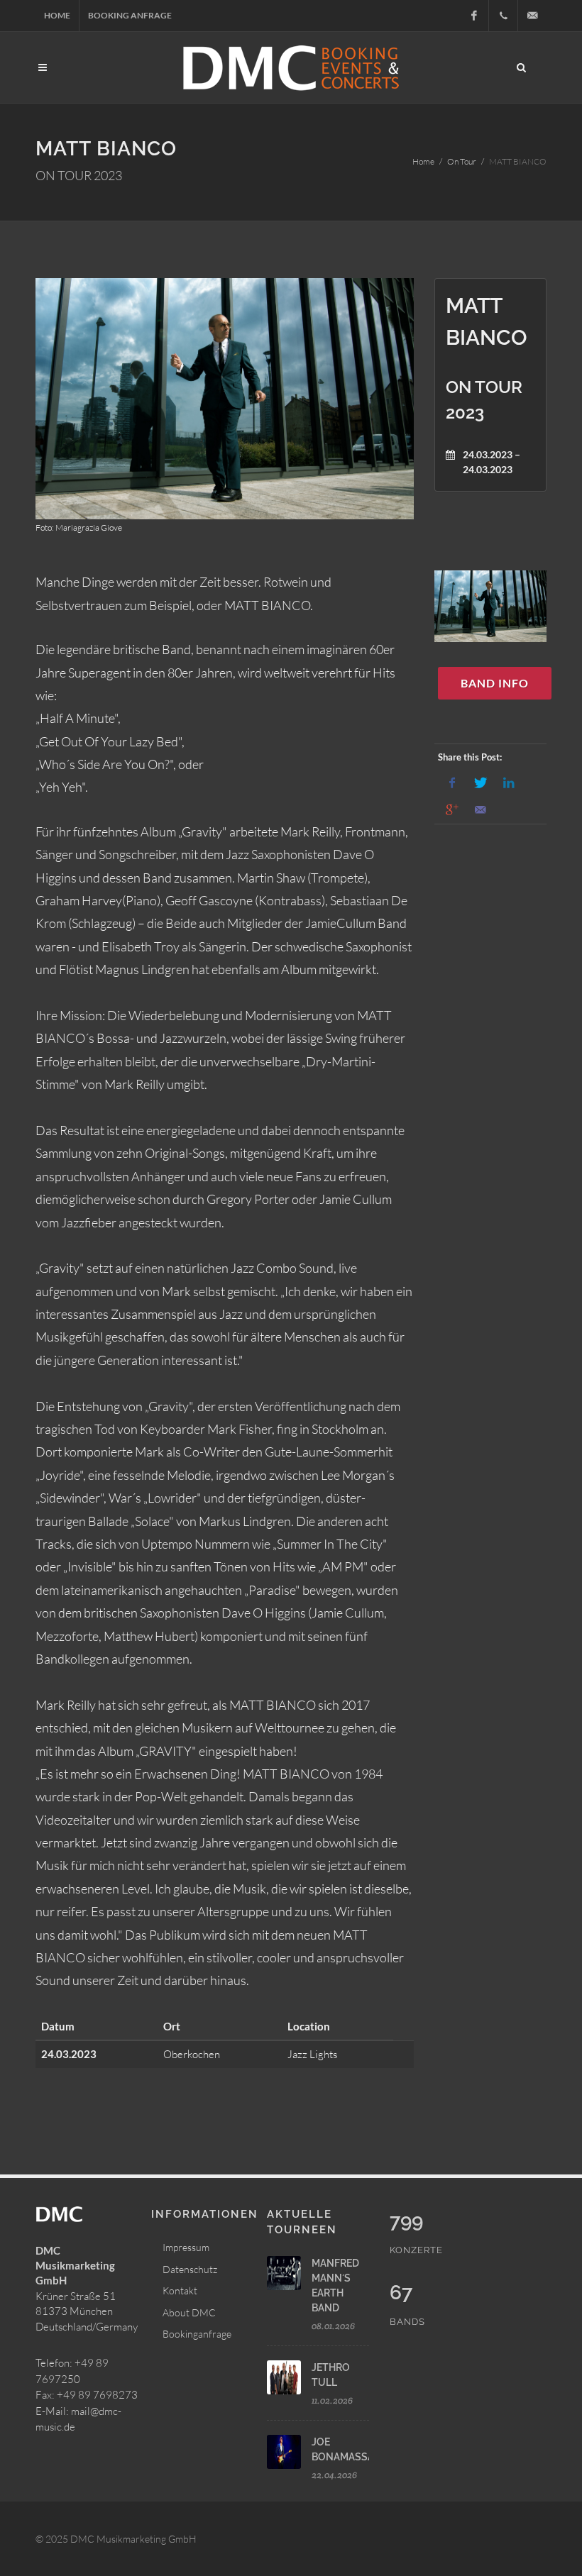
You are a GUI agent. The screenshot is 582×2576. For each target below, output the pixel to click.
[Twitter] (481, 783)
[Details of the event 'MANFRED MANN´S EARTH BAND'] (284, 2273)
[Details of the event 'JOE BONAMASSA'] (284, 2452)
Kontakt (180, 2290)
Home (57, 15)
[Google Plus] (452, 810)
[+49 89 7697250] (503, 16)
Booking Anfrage (130, 15)
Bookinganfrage (197, 2334)
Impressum (186, 2247)
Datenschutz (190, 2269)
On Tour (462, 161)
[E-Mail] (481, 810)
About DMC (189, 2312)
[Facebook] (474, 16)
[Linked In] (509, 783)
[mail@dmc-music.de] (532, 16)
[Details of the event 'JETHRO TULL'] (284, 2377)
